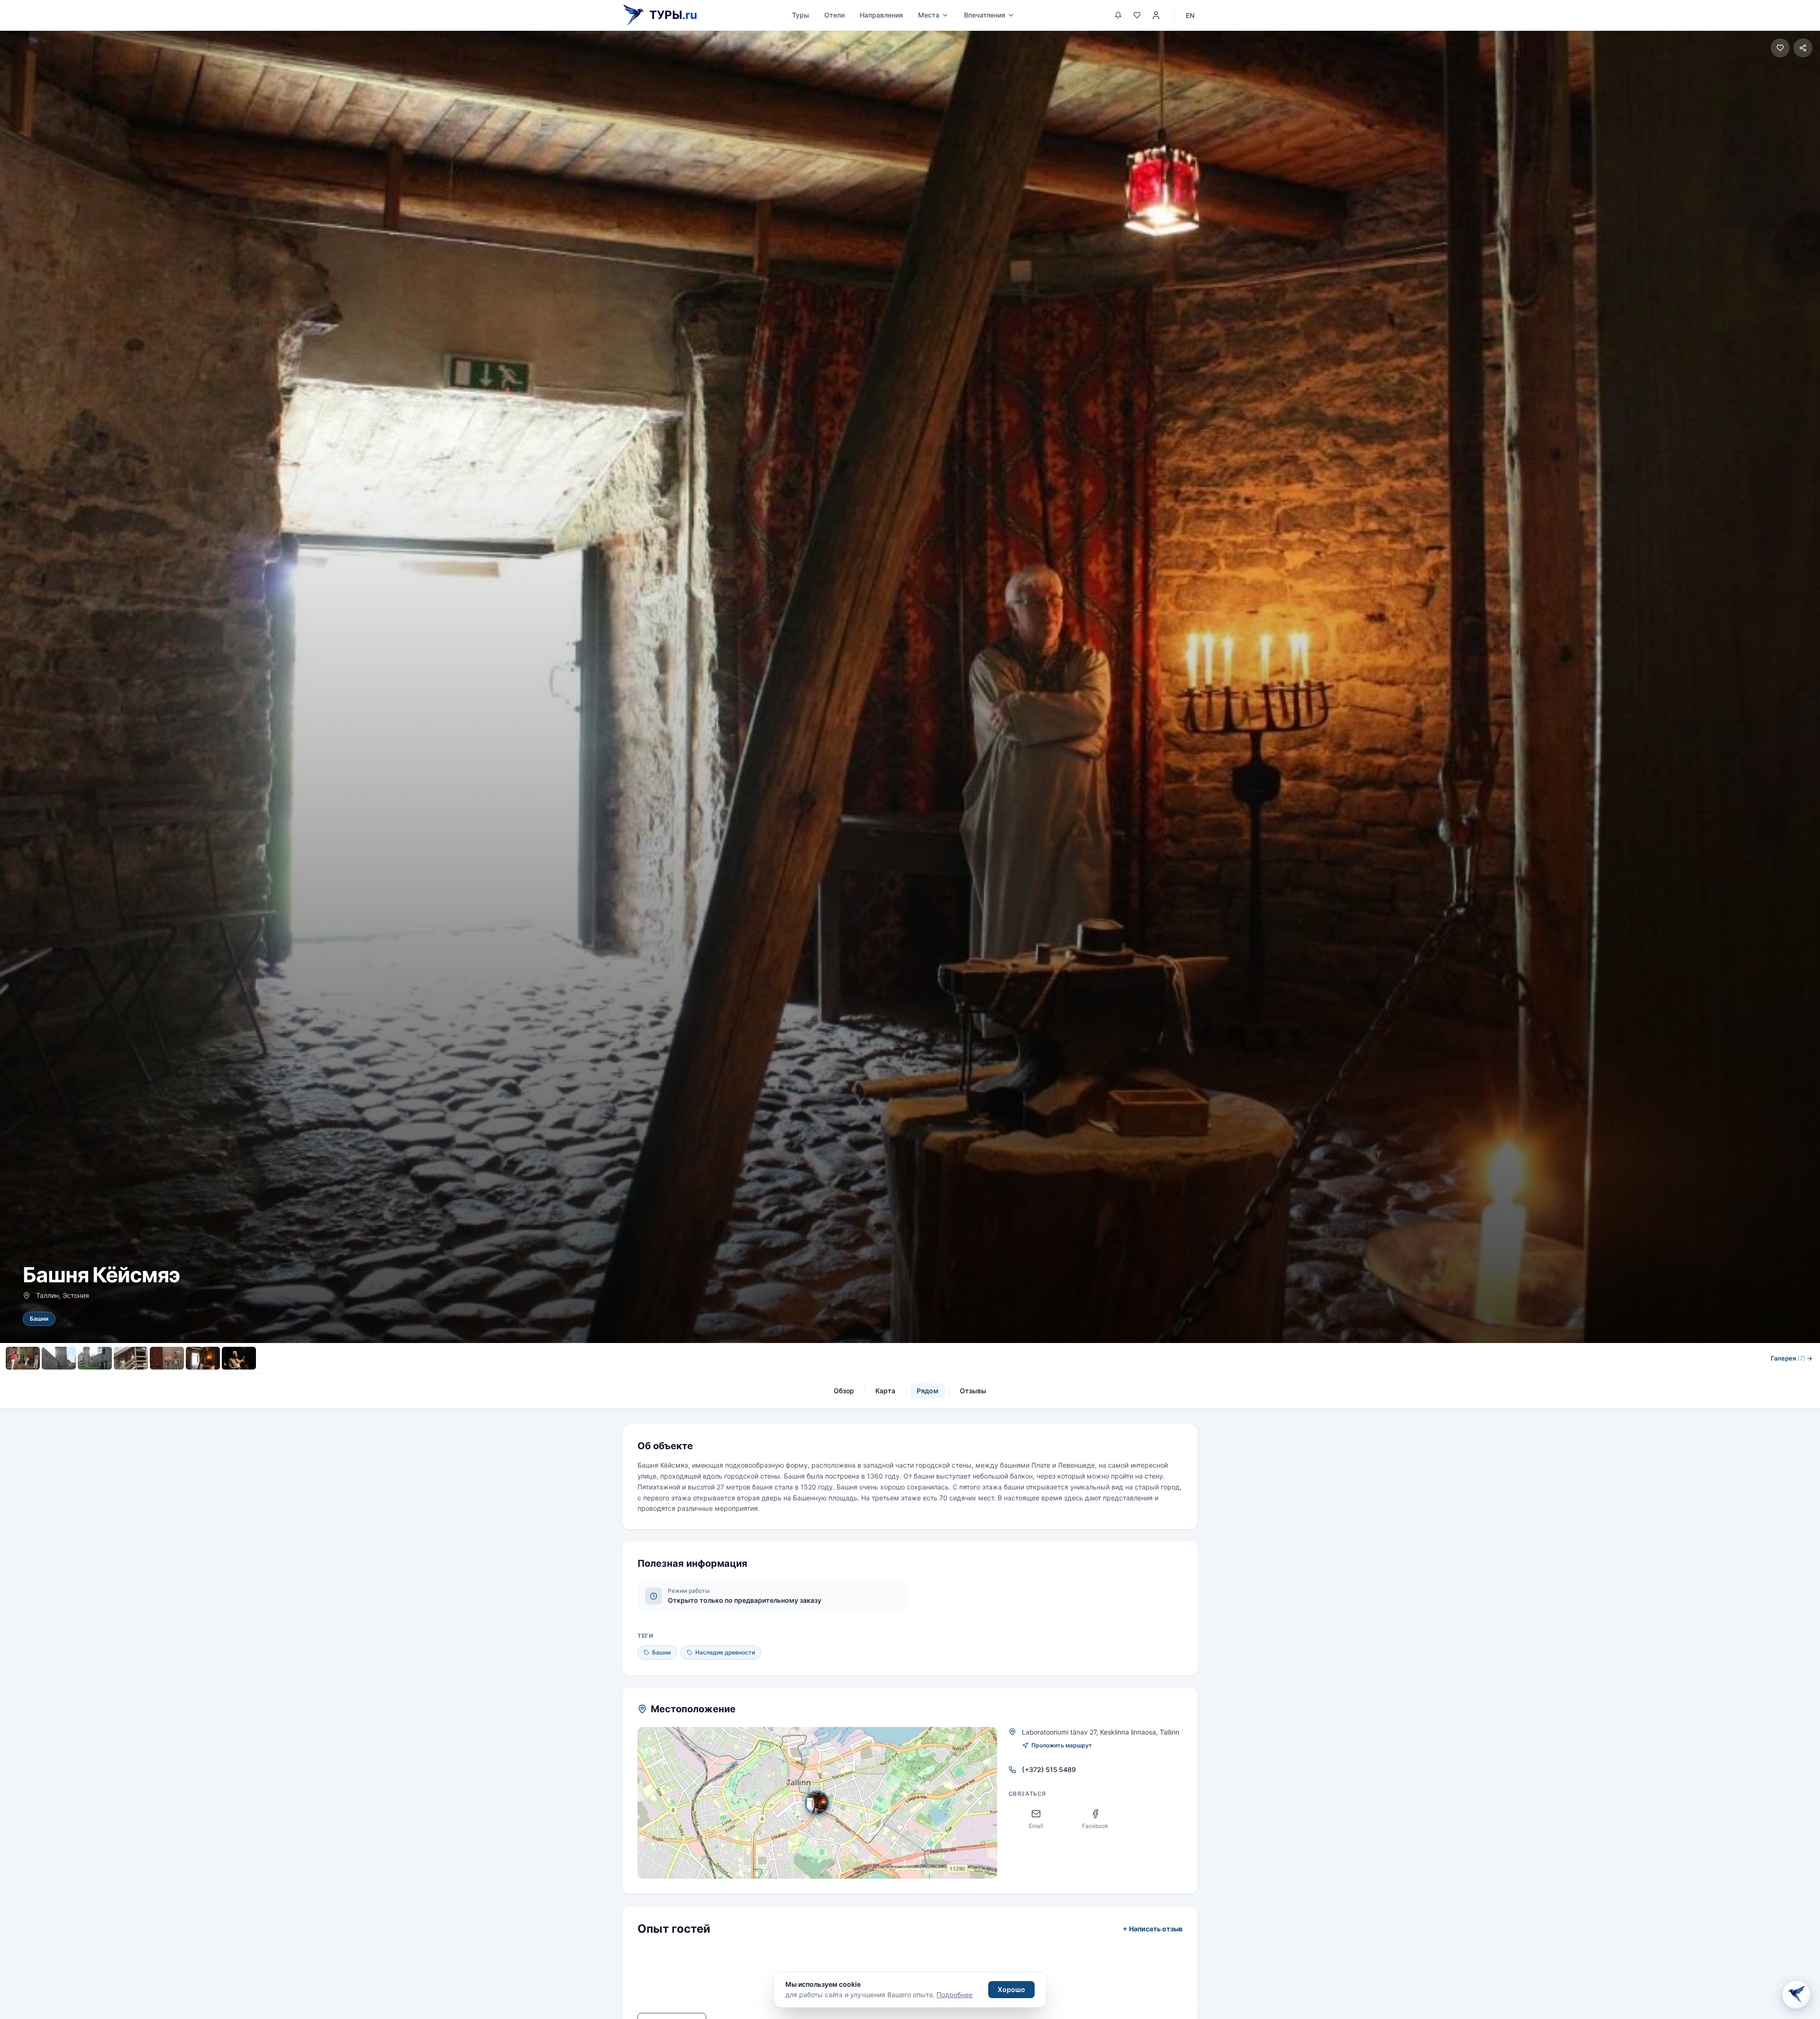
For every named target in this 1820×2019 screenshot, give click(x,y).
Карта (885, 1391)
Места (929, 15)
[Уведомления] (1118, 15)
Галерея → (1792, 1358)
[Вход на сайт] (1156, 15)
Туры (801, 15)
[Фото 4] (131, 1358)
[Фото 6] (203, 1358)
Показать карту (824, 1803)
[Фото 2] (59, 1358)
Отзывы (973, 1391)
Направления (881, 15)
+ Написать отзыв (1153, 1929)
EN (1190, 15)
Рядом (928, 1391)
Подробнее (955, 1995)
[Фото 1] (23, 1358)
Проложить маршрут (1062, 1745)
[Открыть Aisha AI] (1796, 1994)
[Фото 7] (239, 1358)
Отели (834, 15)
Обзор (844, 1391)
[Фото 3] (95, 1358)
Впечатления (985, 15)
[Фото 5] (167, 1358)
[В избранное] (1780, 48)
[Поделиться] (1803, 48)
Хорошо (1011, 1989)
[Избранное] (1137, 15)
